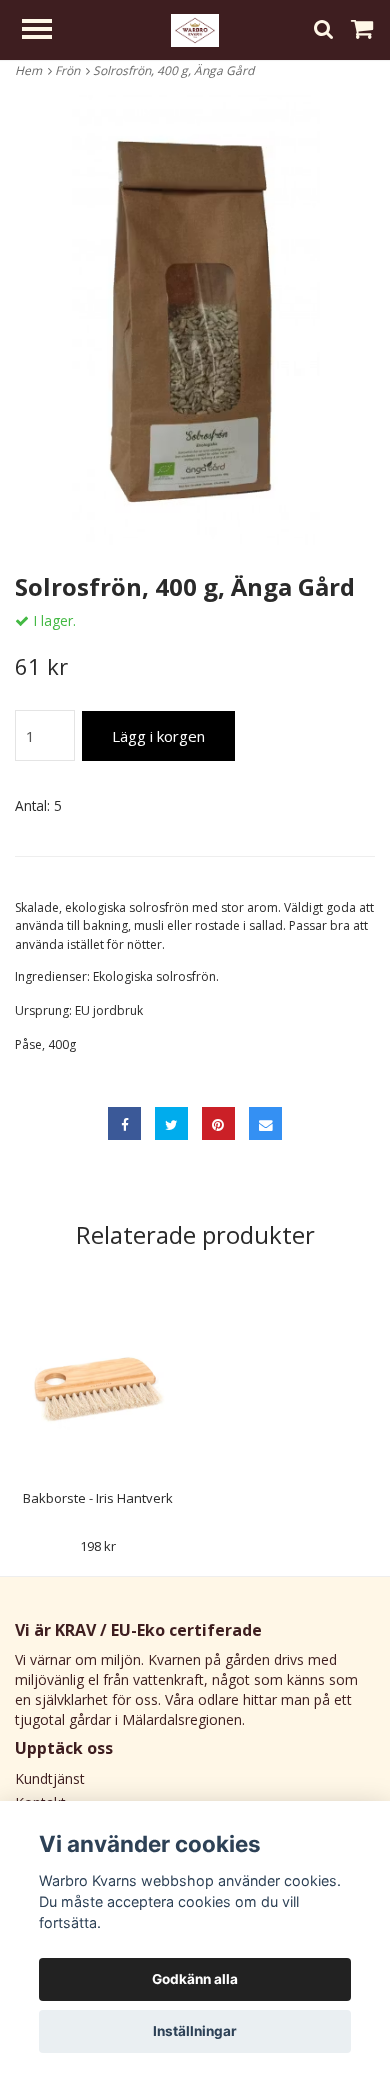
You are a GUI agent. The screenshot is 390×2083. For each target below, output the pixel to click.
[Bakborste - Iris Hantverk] (98, 1386)
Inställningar (195, 2031)
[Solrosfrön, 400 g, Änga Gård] (195, 320)
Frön (70, 70)
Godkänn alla (195, 1979)
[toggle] (47, 31)
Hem (31, 70)
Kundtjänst (50, 1778)
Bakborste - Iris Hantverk (98, 1498)
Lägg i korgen (158, 736)
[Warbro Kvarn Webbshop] (194, 28)
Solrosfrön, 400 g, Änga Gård (175, 70)
